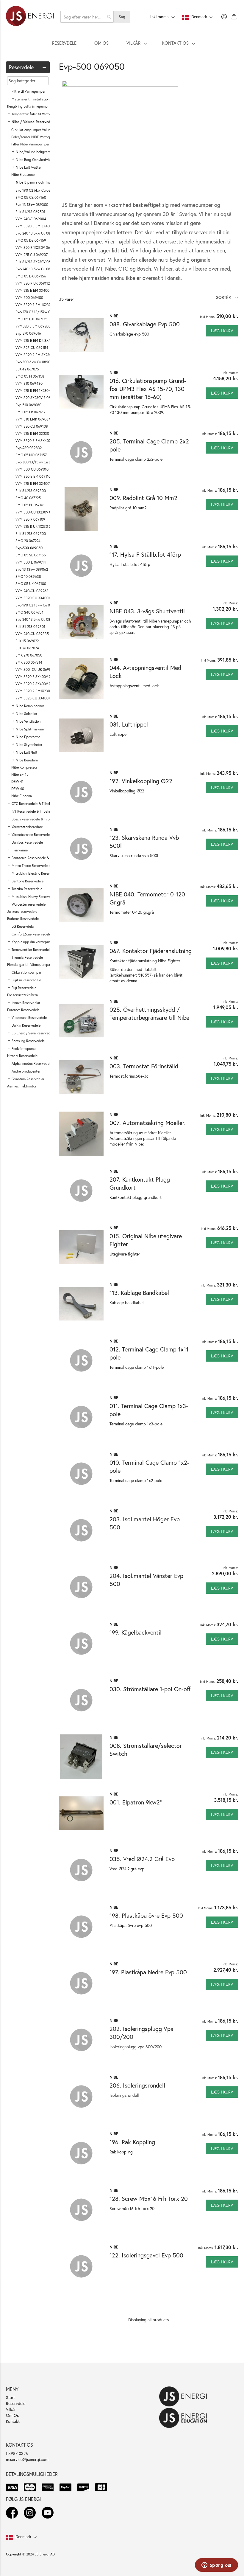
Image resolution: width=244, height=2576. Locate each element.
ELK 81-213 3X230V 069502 (37, 262)
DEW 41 (17, 782)
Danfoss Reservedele (27, 842)
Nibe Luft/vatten (29, 167)
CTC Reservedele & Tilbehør (33, 804)
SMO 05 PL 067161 (30, 505)
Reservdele (16, 2403)
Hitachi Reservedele (22, 1056)
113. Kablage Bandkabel (139, 1293)
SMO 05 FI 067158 (30, 376)
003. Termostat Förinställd (144, 1066)
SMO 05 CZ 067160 (31, 197)
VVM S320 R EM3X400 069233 (40, 441)
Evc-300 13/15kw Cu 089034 (38, 462)
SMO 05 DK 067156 (31, 276)
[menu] (122, 43)
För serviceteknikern (22, 995)
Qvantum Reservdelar (28, 1079)
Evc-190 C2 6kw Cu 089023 (37, 190)
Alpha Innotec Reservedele (32, 1063)
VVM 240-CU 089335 (32, 634)
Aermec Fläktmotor (22, 1086)
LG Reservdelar (23, 926)
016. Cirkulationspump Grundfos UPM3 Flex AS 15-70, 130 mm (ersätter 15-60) (148, 389)
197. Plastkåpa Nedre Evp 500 (148, 1972)
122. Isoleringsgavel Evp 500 (146, 2255)
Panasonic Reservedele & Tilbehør (37, 858)
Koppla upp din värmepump (33, 942)
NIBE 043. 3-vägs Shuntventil (147, 611)
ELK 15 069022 (27, 641)
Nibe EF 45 (20, 774)
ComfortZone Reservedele (31, 934)
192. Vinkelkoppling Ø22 (141, 781)
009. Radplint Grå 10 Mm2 (143, 498)
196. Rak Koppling (132, 2142)
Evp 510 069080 (28, 405)
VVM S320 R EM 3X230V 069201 (41, 355)
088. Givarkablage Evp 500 (145, 324)
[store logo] (30, 17)
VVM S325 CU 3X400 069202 (38, 698)
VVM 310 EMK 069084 (33, 419)
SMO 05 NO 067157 (31, 455)
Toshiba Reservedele (27, 889)
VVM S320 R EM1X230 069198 (39, 691)
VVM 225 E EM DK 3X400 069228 (42, 340)
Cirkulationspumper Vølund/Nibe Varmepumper (47, 130)
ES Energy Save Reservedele (33, 1033)
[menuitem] (64, 43)
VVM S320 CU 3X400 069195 (38, 598)
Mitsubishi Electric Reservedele (36, 873)
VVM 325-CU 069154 (32, 348)
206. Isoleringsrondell (137, 2085)
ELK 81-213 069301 (30, 627)
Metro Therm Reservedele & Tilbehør (39, 866)
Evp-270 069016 (28, 333)
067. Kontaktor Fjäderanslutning (151, 951)
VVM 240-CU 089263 (32, 591)
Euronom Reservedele (23, 1010)
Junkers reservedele (22, 911)
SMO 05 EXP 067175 (31, 319)
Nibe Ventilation (28, 721)
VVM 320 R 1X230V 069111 (36, 247)
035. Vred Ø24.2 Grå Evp (142, 1859)
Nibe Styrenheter (29, 745)
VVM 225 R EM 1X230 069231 (38, 391)
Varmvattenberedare (27, 827)
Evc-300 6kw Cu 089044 (35, 362)
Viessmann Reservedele (29, 1018)
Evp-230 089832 (29, 448)
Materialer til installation (30, 99)
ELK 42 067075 (27, 369)
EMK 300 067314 (29, 662)
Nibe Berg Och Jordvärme (36, 160)
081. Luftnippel (129, 724)
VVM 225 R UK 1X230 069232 (38, 526)
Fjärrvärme (20, 850)
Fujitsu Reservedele (26, 980)
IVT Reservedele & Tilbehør (32, 811)
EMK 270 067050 (29, 655)
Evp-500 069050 (29, 548)
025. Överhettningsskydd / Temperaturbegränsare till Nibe (149, 1014)
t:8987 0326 (17, 2453)
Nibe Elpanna (22, 796)
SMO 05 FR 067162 (30, 412)
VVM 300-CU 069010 (32, 469)
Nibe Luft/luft (27, 752)
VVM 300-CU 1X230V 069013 (38, 512)
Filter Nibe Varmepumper (30, 144)
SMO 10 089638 (28, 577)
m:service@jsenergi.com (27, 2459)
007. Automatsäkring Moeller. (148, 1123)
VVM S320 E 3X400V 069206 (38, 677)
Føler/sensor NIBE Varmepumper (36, 137)
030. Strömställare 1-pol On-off (150, 1689)
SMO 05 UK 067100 (31, 584)
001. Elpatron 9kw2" (136, 1802)
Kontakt (13, 2421)
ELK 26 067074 (27, 648)
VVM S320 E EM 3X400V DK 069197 (44, 226)
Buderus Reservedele (23, 919)
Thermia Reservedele (27, 957)
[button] (227, 297)
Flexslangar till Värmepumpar (29, 965)
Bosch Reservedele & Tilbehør (34, 819)
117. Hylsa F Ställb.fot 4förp (145, 554)
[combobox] (87, 17)
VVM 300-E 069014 (31, 562)
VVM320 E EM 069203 (33, 326)
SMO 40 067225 (28, 498)
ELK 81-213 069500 (31, 534)
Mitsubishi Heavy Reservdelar (34, 897)
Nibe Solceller (26, 714)
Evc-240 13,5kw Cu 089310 (37, 619)
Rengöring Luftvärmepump (27, 106)
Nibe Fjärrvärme (28, 737)
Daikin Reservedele (26, 1025)
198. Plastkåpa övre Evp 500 (146, 1915)
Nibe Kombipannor (30, 706)
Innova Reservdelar (26, 1003)
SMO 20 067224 (28, 541)
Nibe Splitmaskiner (30, 729)
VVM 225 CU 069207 (32, 255)
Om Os (12, 2415)
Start (10, 2397)
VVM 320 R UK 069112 (33, 283)
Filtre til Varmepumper (29, 91)
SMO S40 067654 (29, 612)
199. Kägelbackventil (136, 1632)
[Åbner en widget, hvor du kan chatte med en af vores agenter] (216, 2566)
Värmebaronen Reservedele (32, 835)
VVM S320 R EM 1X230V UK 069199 (43, 305)
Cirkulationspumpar (26, 972)
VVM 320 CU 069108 (32, 426)
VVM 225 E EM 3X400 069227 (39, 290)
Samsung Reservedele (28, 1041)
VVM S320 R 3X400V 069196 (38, 684)
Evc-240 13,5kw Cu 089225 (37, 233)
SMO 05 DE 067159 (31, 240)
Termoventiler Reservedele (32, 950)
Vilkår (11, 2409)
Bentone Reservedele (28, 881)
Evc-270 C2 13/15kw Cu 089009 (41, 312)
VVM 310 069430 (29, 383)
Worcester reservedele (29, 904)
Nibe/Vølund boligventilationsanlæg (44, 152)
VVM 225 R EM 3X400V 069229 (40, 484)
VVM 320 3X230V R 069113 (37, 398)
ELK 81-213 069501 (30, 212)
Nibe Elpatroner (24, 174)
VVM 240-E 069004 (31, 219)
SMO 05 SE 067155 (31, 555)
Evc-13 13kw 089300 (32, 205)
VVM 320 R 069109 (30, 519)
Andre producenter (26, 1071)
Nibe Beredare (27, 760)
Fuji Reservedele (24, 988)
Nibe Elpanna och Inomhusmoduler (44, 182)
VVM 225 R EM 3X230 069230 (39, 433)
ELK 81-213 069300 (31, 491)
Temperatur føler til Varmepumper (37, 114)
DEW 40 (18, 789)
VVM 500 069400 (29, 298)
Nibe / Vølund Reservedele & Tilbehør (42, 122)
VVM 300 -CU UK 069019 (35, 669)
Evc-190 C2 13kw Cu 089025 (38, 605)
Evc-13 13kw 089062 (32, 569)
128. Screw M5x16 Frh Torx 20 (149, 2199)
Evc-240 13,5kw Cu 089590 (37, 269)
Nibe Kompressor (24, 767)
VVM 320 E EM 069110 (33, 476)
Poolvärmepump (24, 1049)
